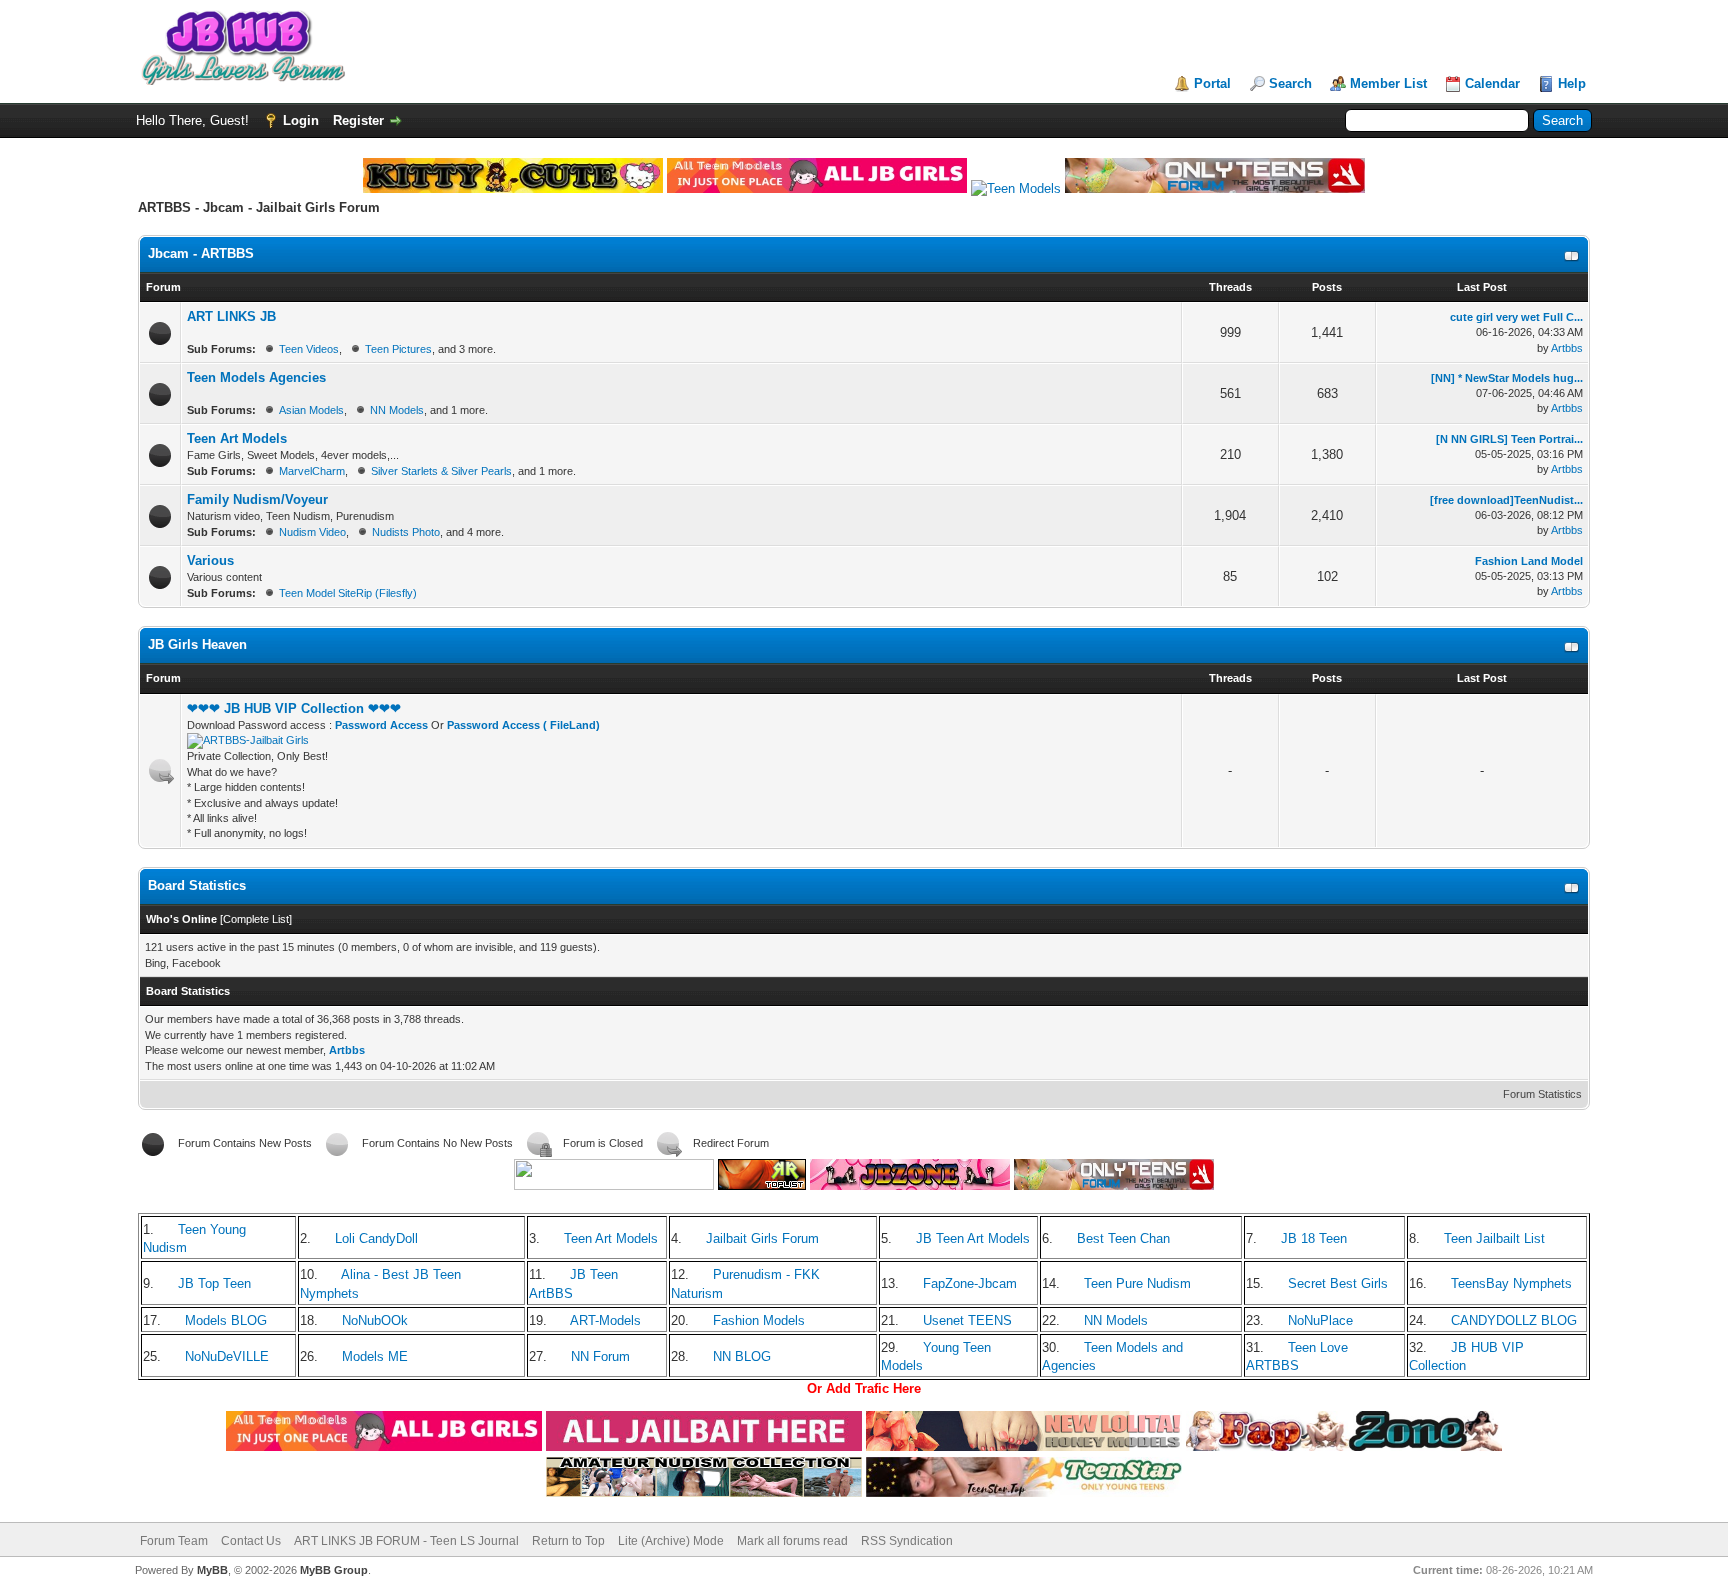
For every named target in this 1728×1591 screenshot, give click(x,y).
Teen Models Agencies (256, 377)
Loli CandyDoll (376, 1238)
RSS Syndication (907, 1541)
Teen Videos (309, 349)
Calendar (1492, 83)
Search (1290, 83)
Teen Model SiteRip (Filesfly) (348, 593)
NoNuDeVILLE (227, 1356)
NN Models (397, 410)
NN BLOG (742, 1356)
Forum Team (174, 1541)
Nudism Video (312, 532)
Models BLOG (226, 1320)
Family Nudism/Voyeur (257, 499)
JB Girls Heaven (197, 644)
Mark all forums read (792, 1541)
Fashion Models (759, 1320)
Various (210, 560)
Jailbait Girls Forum (762, 1238)
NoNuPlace (1320, 1320)
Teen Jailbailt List (1494, 1238)
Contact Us (251, 1541)
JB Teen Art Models (973, 1238)
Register (358, 120)
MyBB (212, 1570)
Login (301, 120)
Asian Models (311, 410)
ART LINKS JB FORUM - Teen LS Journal (406, 1541)
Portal (1212, 83)
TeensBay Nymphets (1511, 1283)
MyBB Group (334, 1570)
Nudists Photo (406, 532)
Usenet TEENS (967, 1320)
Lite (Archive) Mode (671, 1541)
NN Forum (600, 1356)
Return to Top (568, 1541)
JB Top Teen (214, 1283)
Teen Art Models (237, 438)
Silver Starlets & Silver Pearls (441, 471)
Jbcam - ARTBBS (201, 253)
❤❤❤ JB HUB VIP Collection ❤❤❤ (294, 708)
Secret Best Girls (1338, 1283)
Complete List (256, 919)
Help (1572, 83)
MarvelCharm (312, 471)
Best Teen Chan (1123, 1238)
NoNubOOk (375, 1320)
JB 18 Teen (1314, 1238)
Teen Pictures (398, 349)
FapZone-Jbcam (970, 1283)
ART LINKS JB (231, 316)
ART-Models (605, 1320)
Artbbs (1567, 348)
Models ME (375, 1356)
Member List (1388, 83)
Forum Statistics (1542, 1094)
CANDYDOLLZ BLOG (1514, 1320)
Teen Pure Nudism (1137, 1283)
